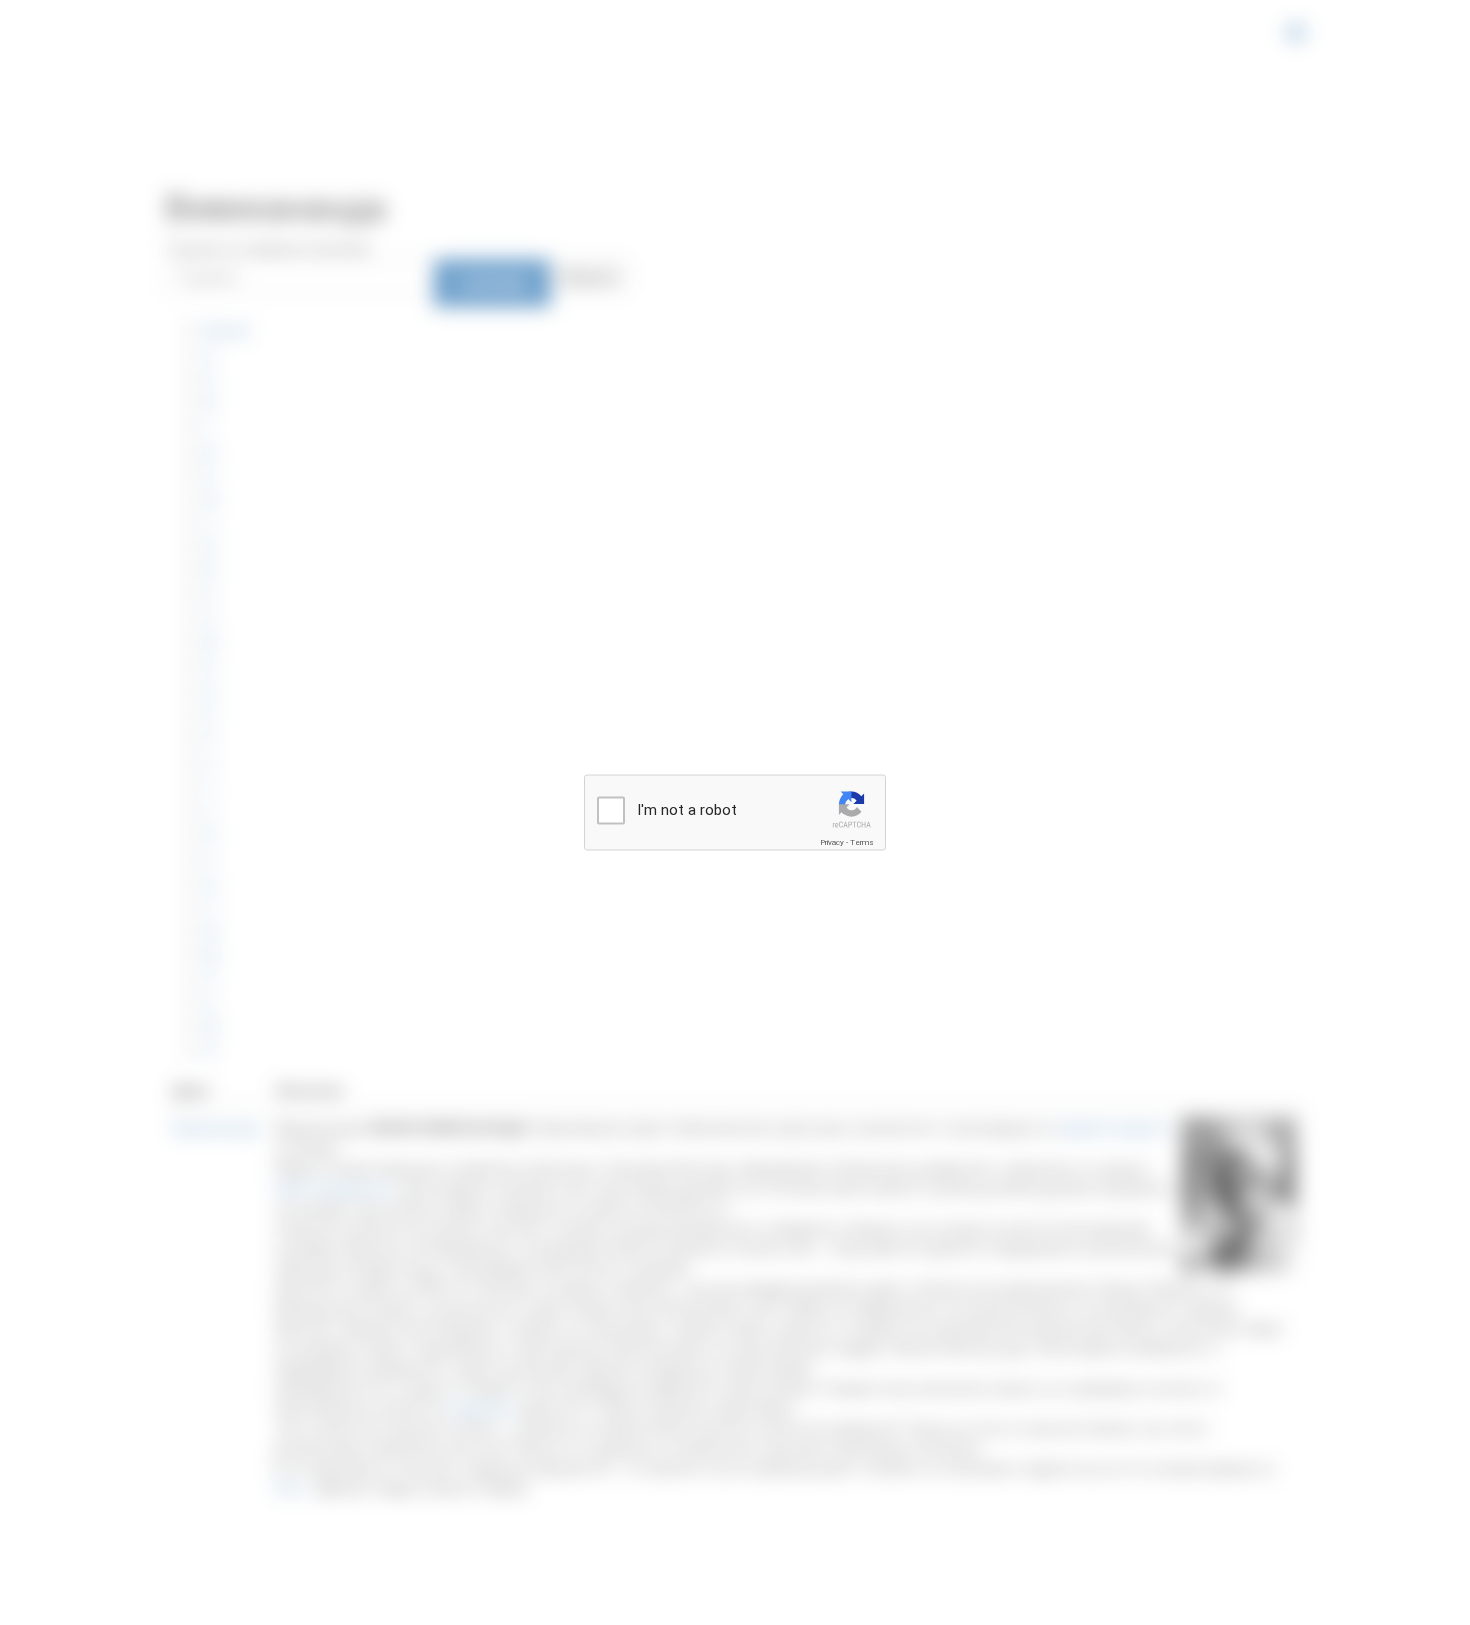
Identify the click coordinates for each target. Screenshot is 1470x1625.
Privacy (832, 842)
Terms (862, 842)
